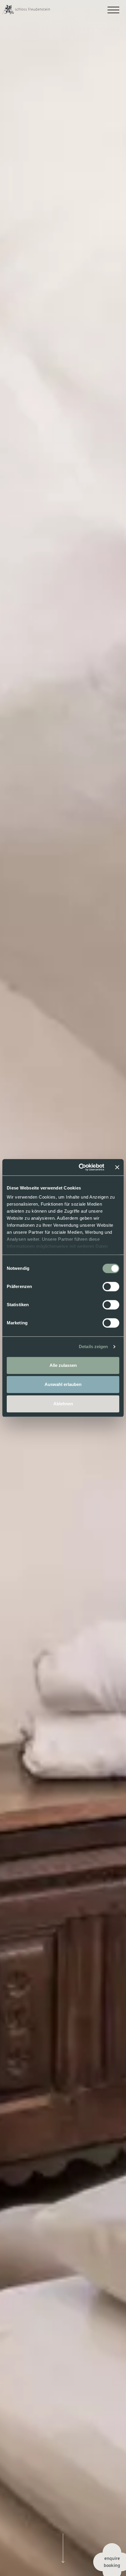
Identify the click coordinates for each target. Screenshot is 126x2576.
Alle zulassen (63, 1365)
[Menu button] (113, 7)
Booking (112, 2565)
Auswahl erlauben (63, 1384)
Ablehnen (63, 1404)
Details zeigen (93, 1346)
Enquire (112, 2558)
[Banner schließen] (117, 1167)
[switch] (111, 1287)
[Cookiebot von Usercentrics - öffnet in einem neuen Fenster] (79, 1167)
